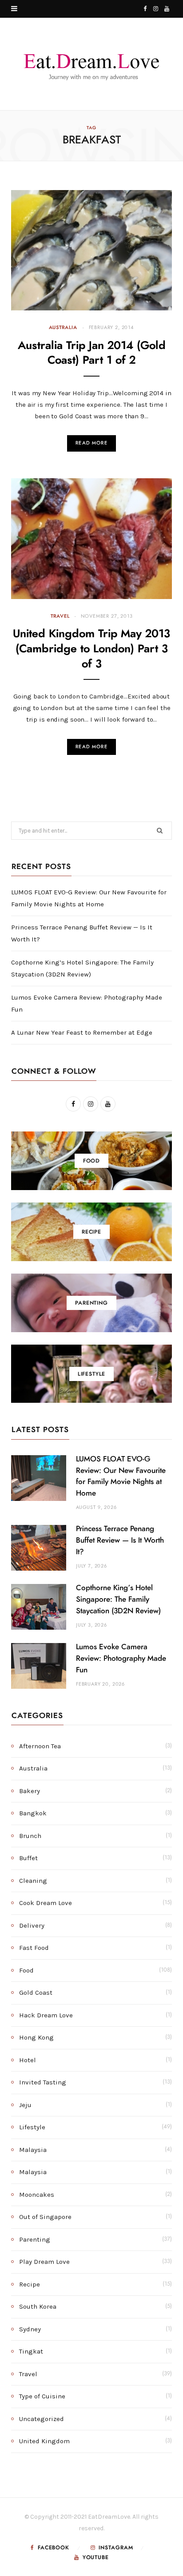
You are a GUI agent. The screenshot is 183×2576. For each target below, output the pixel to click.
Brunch (30, 1836)
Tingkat (31, 2351)
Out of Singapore (45, 2217)
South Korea (38, 2306)
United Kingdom (44, 2441)
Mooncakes (37, 2195)
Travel (60, 616)
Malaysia (33, 2150)
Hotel (28, 2060)
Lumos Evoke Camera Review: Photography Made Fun (121, 1658)
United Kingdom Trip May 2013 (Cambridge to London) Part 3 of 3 (91, 649)
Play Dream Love (44, 2262)
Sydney (30, 2329)
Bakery (30, 1791)
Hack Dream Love (46, 2015)
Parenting (35, 2239)
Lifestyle (32, 2127)
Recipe (30, 2284)
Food (26, 1970)
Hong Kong (36, 2037)
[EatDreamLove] (91, 64)
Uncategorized (42, 2419)
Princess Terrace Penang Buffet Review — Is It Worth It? (120, 1540)
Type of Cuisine (42, 2396)
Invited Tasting (43, 2082)
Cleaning (33, 1881)
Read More (91, 443)
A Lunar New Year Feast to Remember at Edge (82, 1032)
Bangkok (33, 1813)
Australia (63, 327)
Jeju (25, 2105)
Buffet (28, 1858)
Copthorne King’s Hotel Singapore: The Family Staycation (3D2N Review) (118, 1599)
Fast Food (34, 1948)
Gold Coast (36, 1993)
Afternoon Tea (40, 1746)
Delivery (32, 1925)
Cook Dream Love (46, 1903)
